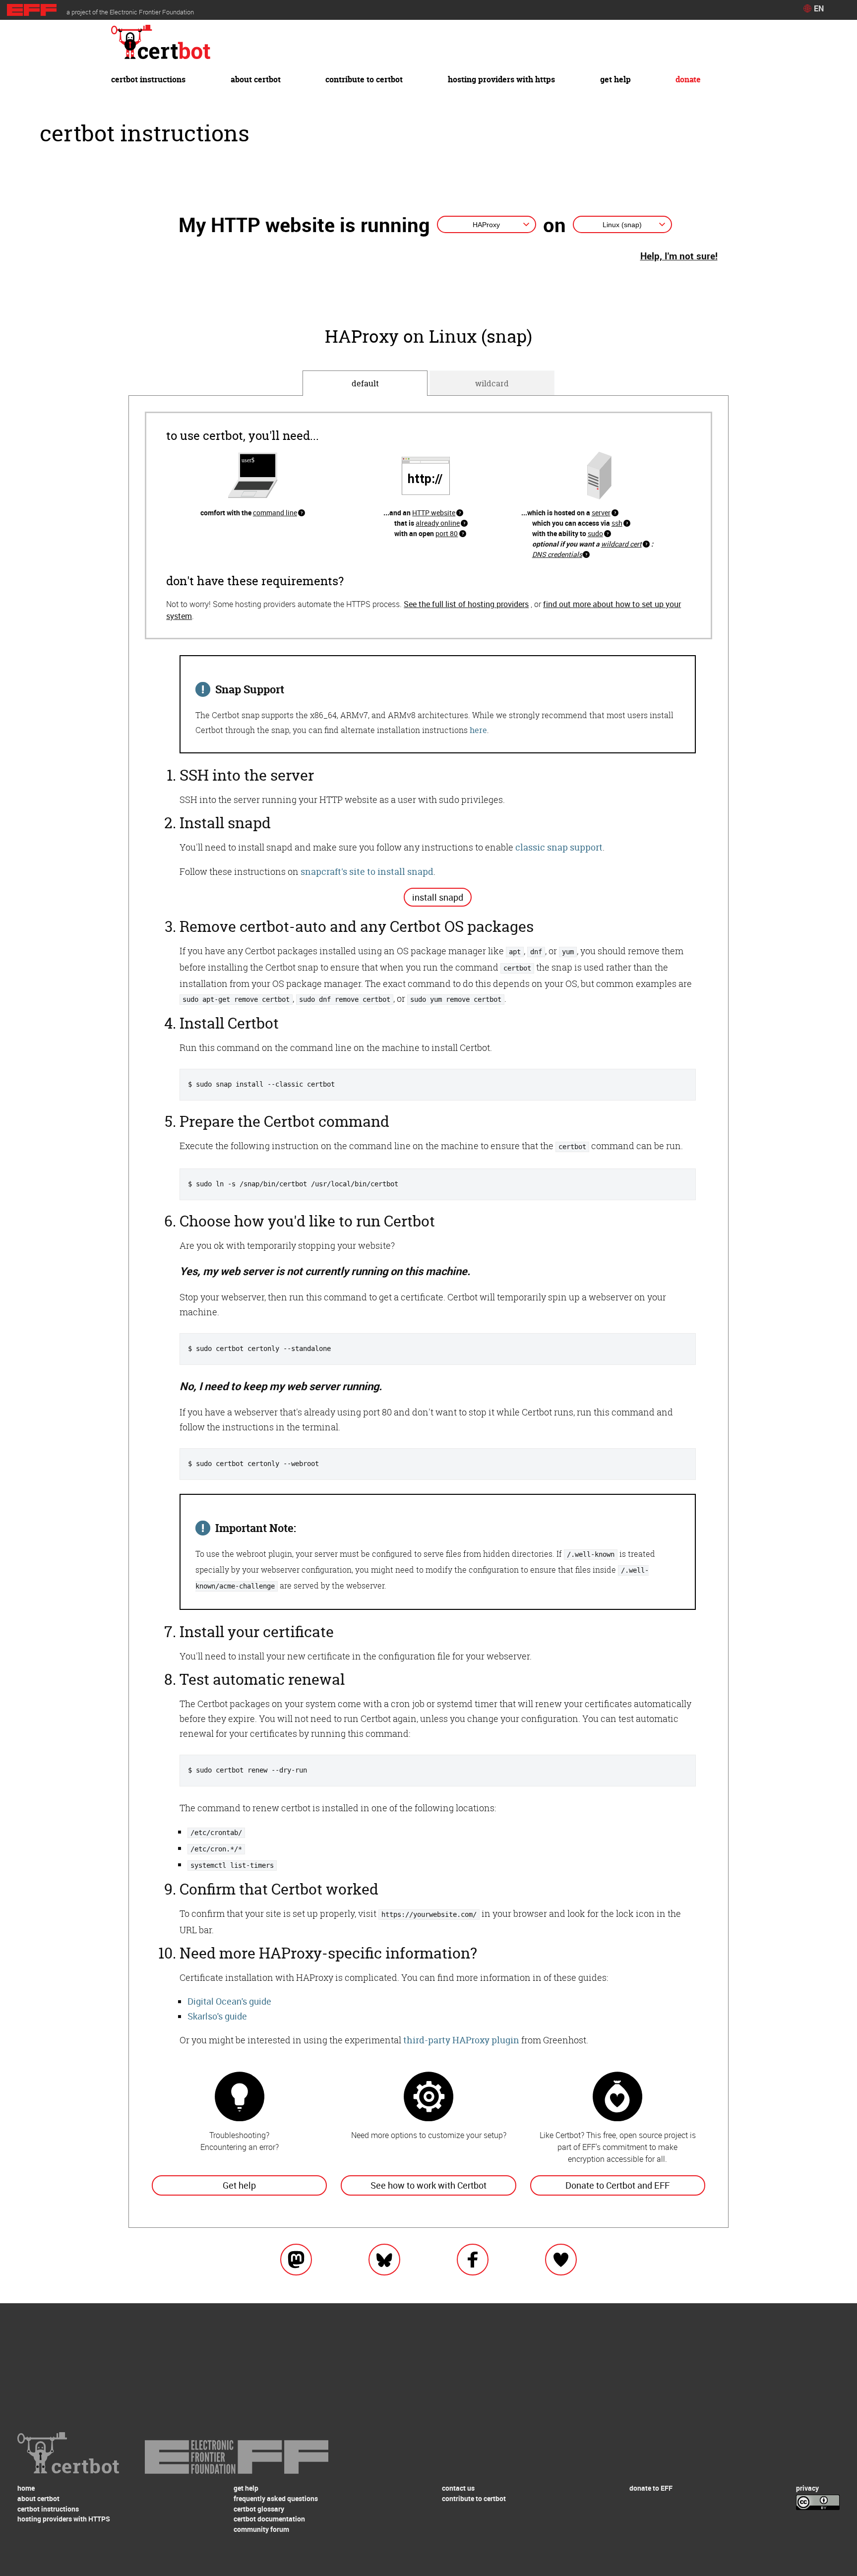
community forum (261, 2529)
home (26, 2488)
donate (688, 79)
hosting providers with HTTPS (501, 79)
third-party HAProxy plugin (461, 2040)
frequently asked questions (276, 2498)
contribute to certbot (364, 79)
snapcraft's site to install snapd (367, 872)
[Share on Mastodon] (296, 2267)
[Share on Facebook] (473, 2267)
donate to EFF (651, 2488)
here (478, 730)
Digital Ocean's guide (229, 2001)
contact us (458, 2488)
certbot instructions (148, 79)
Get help (239, 2185)
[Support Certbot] (561, 2267)
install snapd (438, 897)
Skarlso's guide (217, 2016)
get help (615, 79)
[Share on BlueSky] (384, 2267)
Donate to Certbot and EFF (617, 2185)
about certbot (256, 79)
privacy (807, 2488)
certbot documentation (269, 2519)
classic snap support (559, 847)
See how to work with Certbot (428, 2185)
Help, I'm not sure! (679, 256)
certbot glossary (259, 2509)
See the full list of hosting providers (466, 604)
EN (819, 8)
